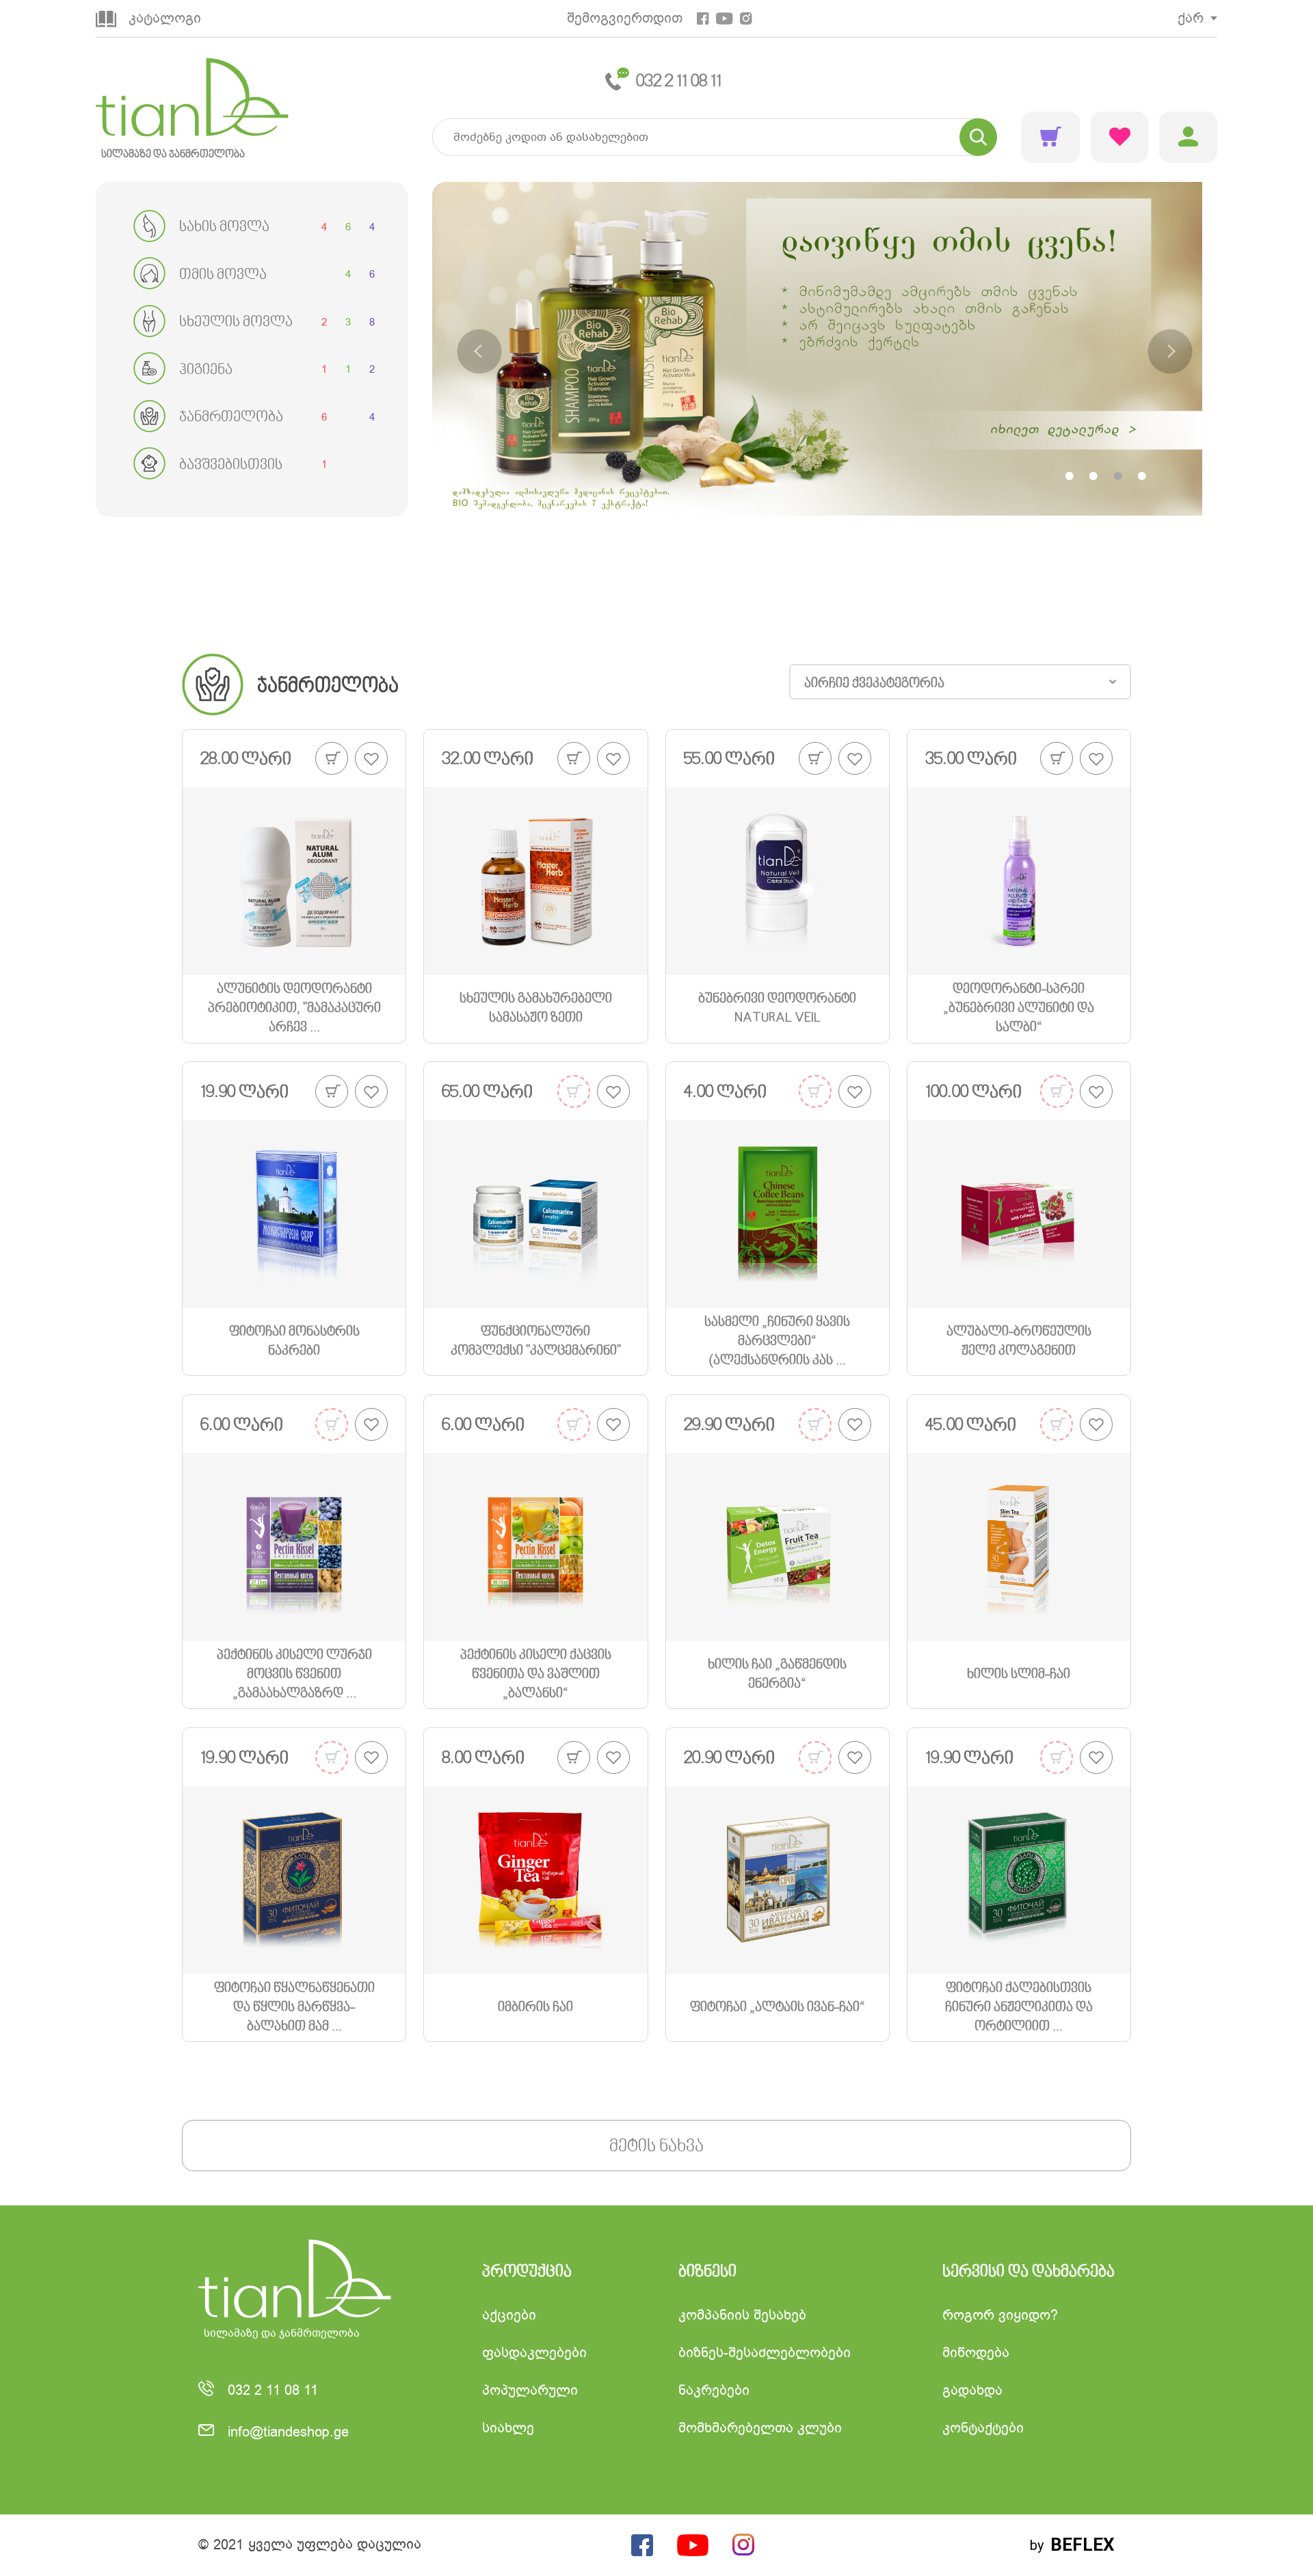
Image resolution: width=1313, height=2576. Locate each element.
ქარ (1191, 18)
